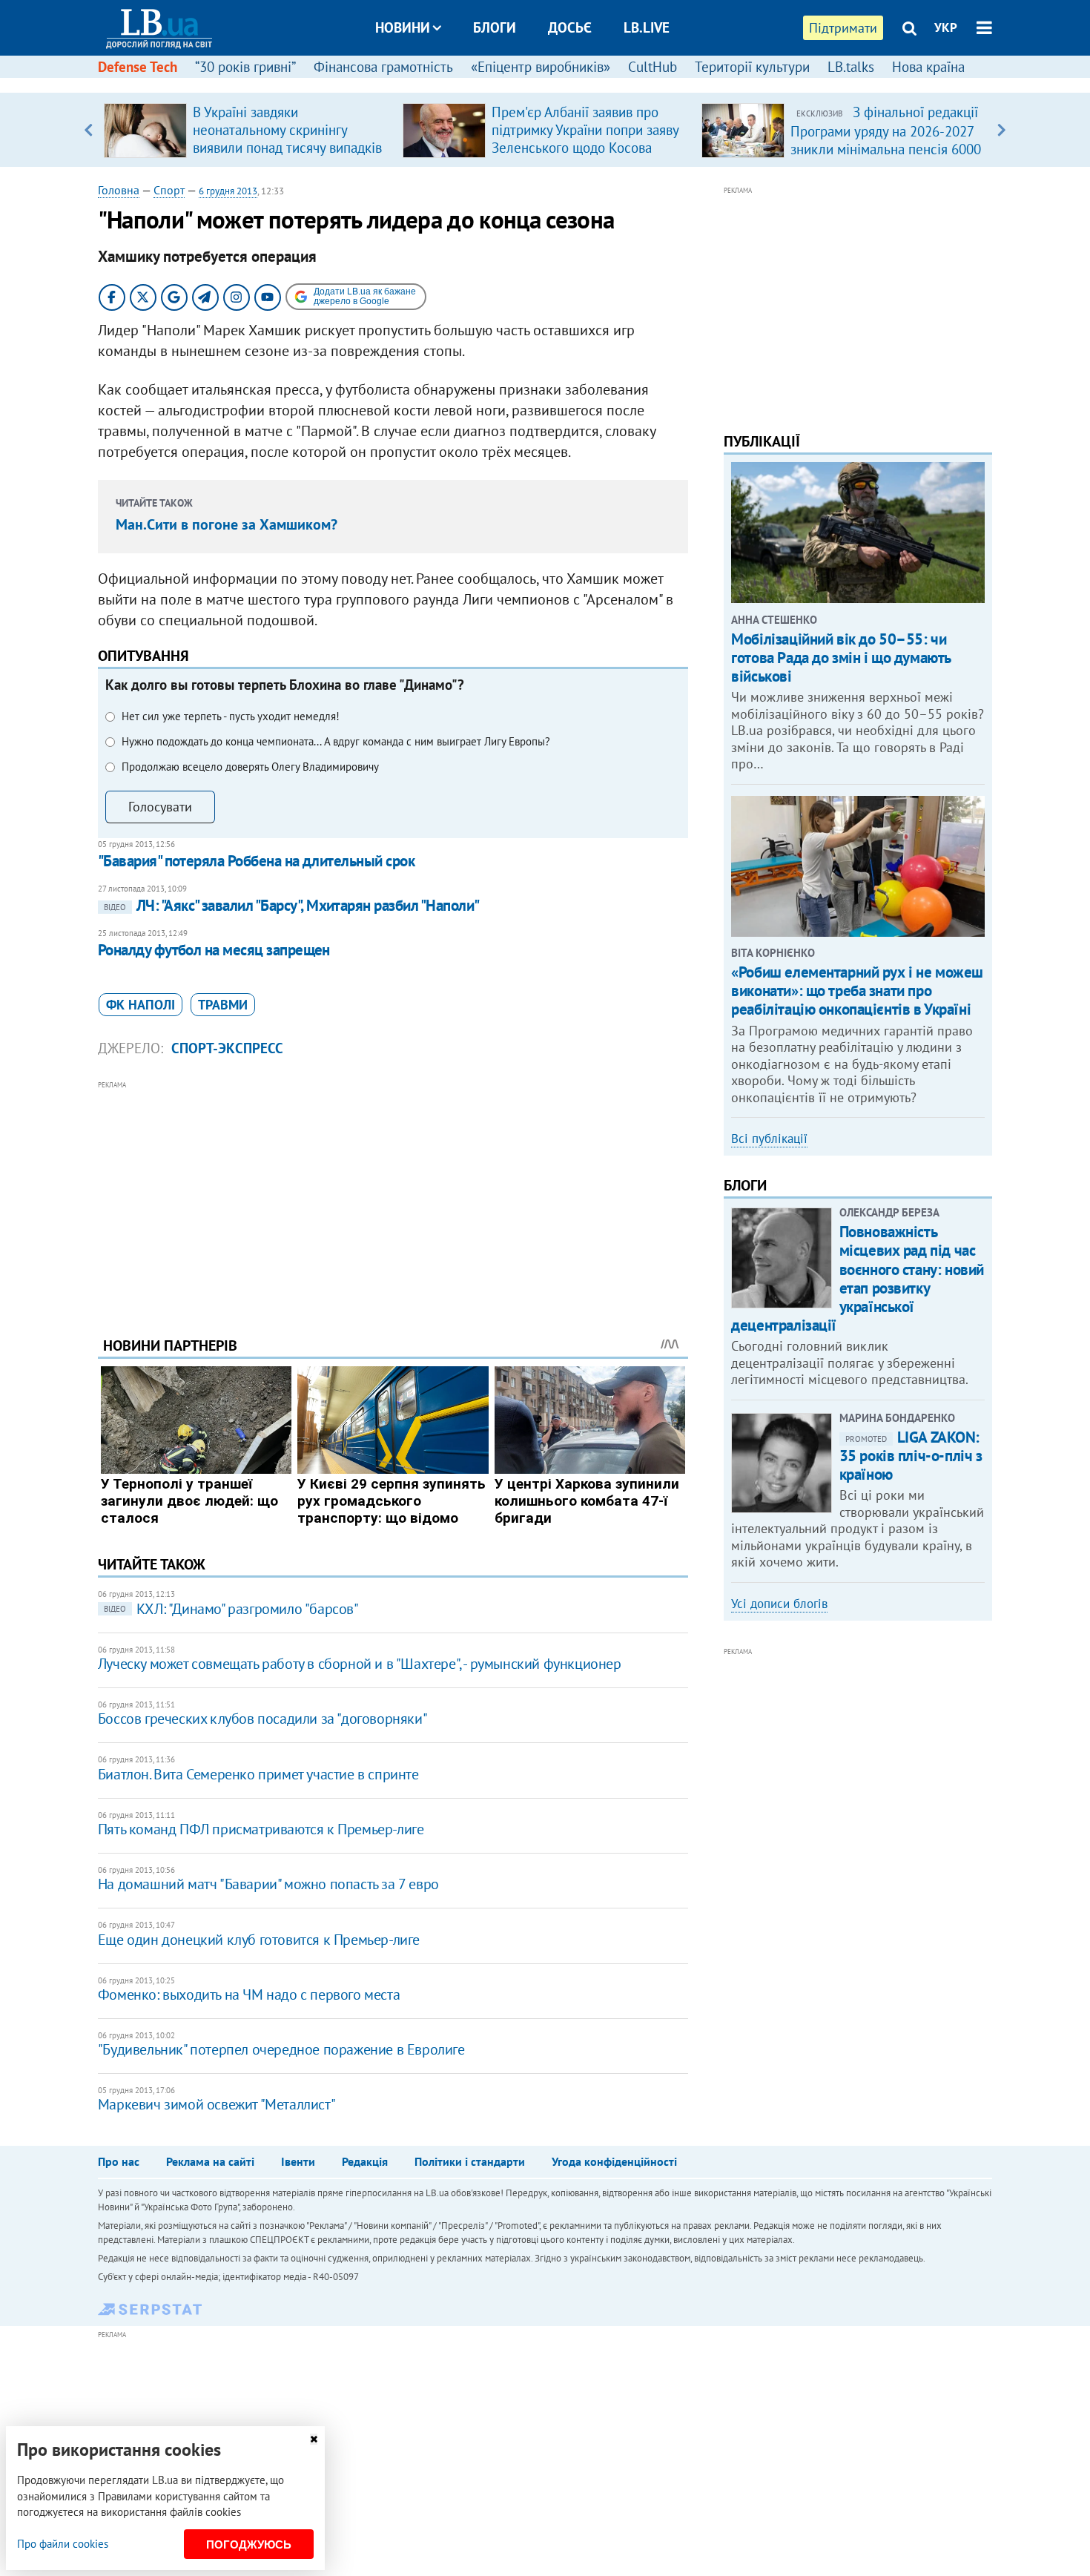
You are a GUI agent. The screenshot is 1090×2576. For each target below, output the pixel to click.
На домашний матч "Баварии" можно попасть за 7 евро (268, 1884)
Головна (119, 190)
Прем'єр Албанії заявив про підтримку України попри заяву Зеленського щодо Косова (585, 130)
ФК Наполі (141, 1005)
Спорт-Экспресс (227, 1048)
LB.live (647, 27)
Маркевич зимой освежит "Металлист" (217, 2104)
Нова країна (928, 67)
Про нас (119, 2161)
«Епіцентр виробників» (541, 67)
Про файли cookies (63, 2544)
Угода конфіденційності (614, 2161)
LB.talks (851, 67)
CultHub (653, 67)
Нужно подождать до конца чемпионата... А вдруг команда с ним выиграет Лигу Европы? (336, 741)
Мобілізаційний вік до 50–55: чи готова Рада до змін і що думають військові (841, 658)
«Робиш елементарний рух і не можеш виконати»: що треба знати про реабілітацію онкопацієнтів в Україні (857, 991)
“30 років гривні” (245, 67)
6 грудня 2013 (228, 191)
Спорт (169, 190)
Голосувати (160, 807)
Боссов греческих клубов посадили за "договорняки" (262, 1719)
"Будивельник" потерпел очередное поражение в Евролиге (281, 2049)
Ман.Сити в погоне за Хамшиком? (227, 524)
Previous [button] (89, 130)
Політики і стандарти (470, 2161)
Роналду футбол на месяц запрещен (214, 950)
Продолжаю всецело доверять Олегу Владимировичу (250, 767)
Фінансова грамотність (383, 67)
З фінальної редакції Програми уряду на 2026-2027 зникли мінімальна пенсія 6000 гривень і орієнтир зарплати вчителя (886, 148)
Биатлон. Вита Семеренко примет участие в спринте (258, 1774)
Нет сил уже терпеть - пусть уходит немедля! (231, 716)
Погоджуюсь (249, 2544)
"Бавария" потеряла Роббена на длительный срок (256, 861)
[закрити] (314, 2439)
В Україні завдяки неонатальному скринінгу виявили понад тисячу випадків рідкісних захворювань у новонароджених (287, 148)
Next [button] (1001, 130)
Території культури (752, 67)
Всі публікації (769, 1139)
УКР (946, 27)
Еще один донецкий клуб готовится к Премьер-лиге (259, 1940)
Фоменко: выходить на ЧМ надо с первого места (249, 1994)
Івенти (298, 2161)
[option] (247, 130)
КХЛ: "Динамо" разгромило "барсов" (231, 1609)
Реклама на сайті (210, 2161)
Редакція (365, 2161)
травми (223, 1005)
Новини (403, 27)
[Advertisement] (393, 1197)
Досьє (570, 27)
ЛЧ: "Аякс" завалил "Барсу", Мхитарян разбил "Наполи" (292, 905)
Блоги (495, 27)
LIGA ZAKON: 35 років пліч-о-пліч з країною (911, 1456)
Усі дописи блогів (779, 1604)
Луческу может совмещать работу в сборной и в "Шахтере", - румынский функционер (360, 1664)
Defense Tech (138, 67)
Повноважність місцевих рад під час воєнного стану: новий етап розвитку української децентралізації (858, 1278)
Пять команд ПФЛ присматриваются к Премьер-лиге (261, 1829)
